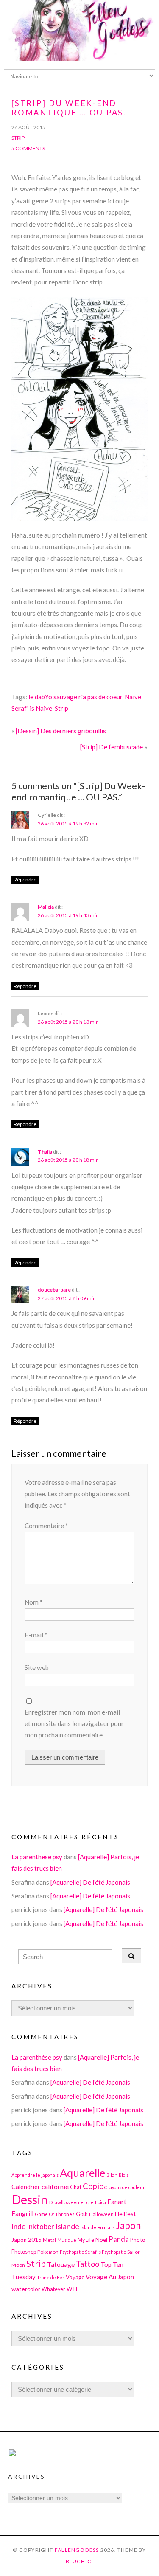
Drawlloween (64, 2202)
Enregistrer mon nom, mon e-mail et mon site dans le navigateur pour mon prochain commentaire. (74, 1724)
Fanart (117, 2202)
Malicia (46, 907)
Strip (18, 138)
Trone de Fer (51, 2277)
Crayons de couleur (125, 2187)
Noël (101, 2240)
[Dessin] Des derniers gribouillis (61, 731)
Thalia (45, 1152)
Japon (128, 2225)
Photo (138, 2240)
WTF (73, 2289)
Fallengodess (77, 2550)
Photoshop (24, 2252)
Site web (37, 1667)
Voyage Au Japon (110, 2277)
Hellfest (126, 2214)
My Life (86, 2240)
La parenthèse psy (37, 1857)
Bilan (112, 2175)
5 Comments (28, 148)
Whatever (53, 2289)
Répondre (25, 880)
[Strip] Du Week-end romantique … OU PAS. (69, 108)
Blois (124, 2175)
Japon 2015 (26, 2240)
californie (55, 2187)
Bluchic (79, 2561)
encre (87, 2202)
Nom (34, 1602)
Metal (49, 2240)
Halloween (101, 2214)
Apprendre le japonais (35, 2175)
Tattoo (88, 2264)
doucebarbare (54, 1290)
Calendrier (26, 2187)
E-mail (36, 1635)
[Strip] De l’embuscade (112, 747)
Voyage (75, 2277)
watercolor (26, 2289)
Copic (93, 2186)
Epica (100, 2202)
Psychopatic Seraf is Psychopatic (93, 2252)
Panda (119, 2239)
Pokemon (48, 2252)
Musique (67, 2240)
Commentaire (46, 1526)
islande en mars (98, 2227)
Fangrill (22, 2213)
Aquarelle (82, 2173)
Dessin (30, 2199)
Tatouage (61, 2264)
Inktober (40, 2226)
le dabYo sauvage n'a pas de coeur (75, 697)
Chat (76, 2187)
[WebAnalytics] (25, 2455)
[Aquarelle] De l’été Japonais (90, 1882)
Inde (18, 2226)
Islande (67, 2226)
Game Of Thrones (55, 2214)
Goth (82, 2214)
